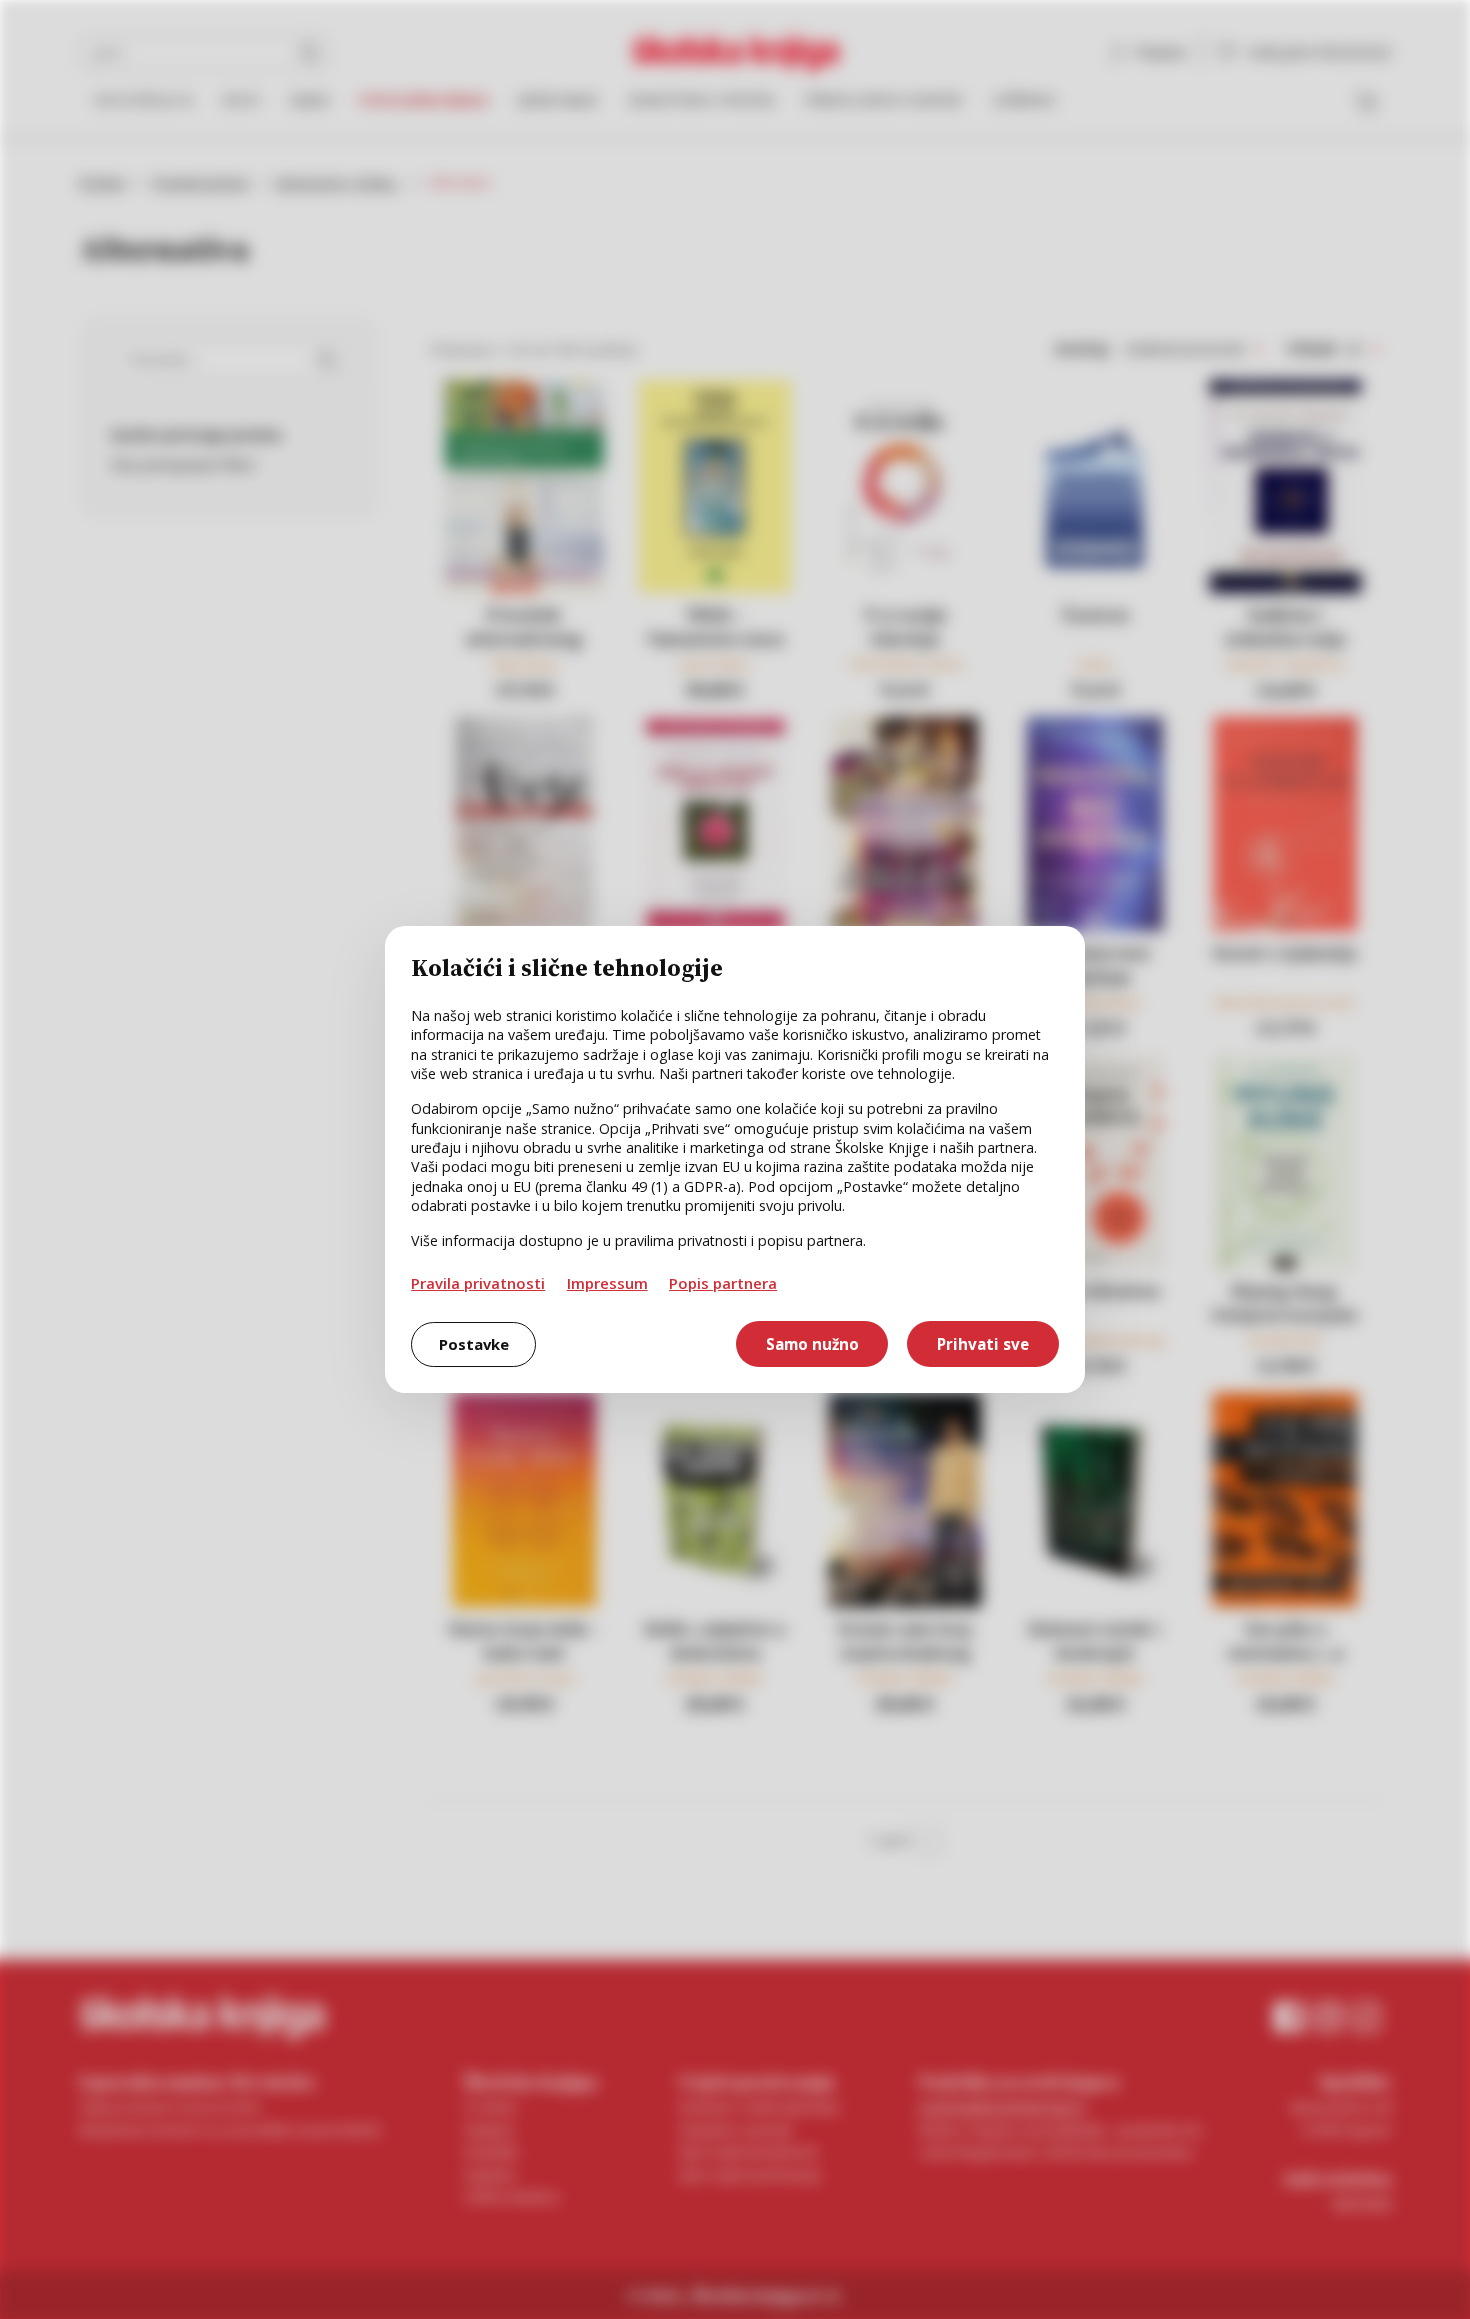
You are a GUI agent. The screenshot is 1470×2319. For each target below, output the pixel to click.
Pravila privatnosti (478, 1283)
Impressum (607, 1283)
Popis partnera (723, 1283)
